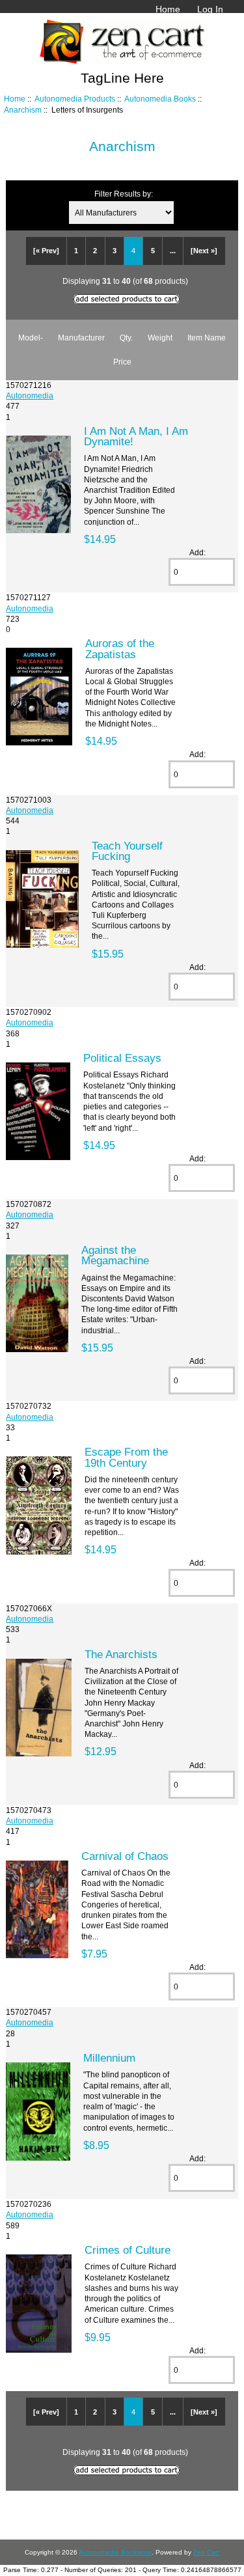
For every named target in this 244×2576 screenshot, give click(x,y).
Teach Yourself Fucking (127, 851)
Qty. (126, 338)
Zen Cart (206, 2552)
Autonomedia (30, 395)
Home (168, 9)
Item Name (207, 338)
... (173, 251)
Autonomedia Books (160, 99)
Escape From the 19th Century (126, 1457)
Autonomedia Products (75, 99)
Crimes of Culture (128, 2250)
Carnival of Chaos (125, 1856)
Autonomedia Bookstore (115, 2552)
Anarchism (23, 110)
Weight (160, 338)
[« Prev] (46, 251)
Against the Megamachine (115, 1255)
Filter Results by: (124, 194)
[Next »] (204, 251)
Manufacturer (81, 338)
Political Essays (122, 1058)
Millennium (109, 2058)
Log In (210, 9)
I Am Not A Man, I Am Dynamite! (136, 436)
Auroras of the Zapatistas (120, 648)
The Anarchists (121, 1654)
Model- (31, 338)
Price (122, 362)
